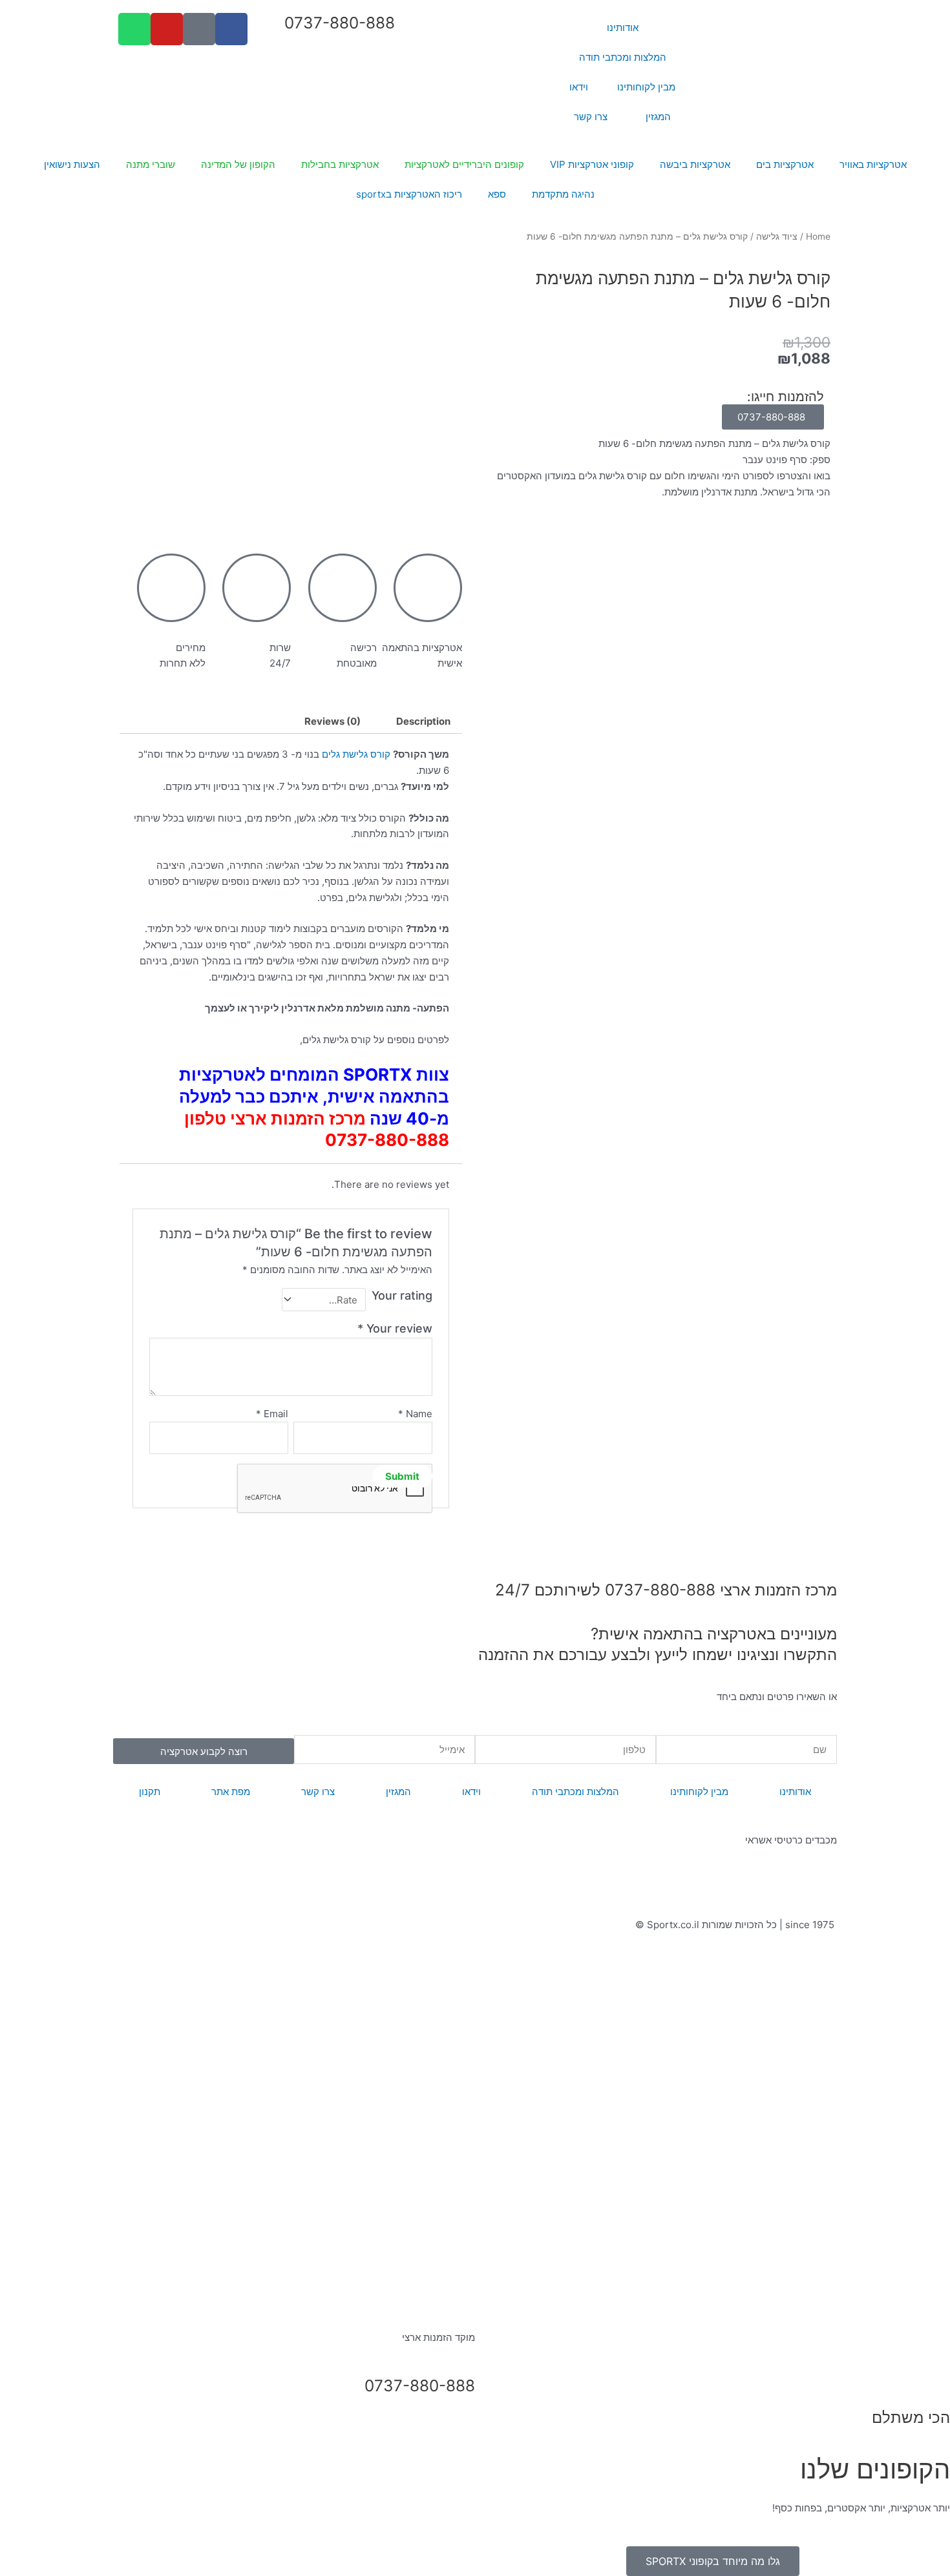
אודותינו (623, 27)
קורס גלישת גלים (356, 754)
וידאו (579, 87)
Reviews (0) (332, 721)
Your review (395, 1328)
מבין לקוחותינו (646, 87)
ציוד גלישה (777, 236)
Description (423, 721)
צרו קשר (591, 117)
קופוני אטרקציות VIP (592, 164)
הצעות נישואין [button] (72, 164)
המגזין (658, 117)
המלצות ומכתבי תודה (623, 57)
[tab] (423, 721)
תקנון (150, 1792)
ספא (497, 194)
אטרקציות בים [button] (785, 164)
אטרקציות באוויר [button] (873, 164)
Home (818, 236)
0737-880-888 (340, 23)
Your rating (402, 1295)
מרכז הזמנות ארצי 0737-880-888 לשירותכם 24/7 (666, 1590)
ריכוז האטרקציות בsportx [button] (409, 194)
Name (415, 1414)
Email (272, 1414)
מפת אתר (231, 1792)
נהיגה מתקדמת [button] (563, 194)
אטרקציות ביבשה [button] (695, 164)
